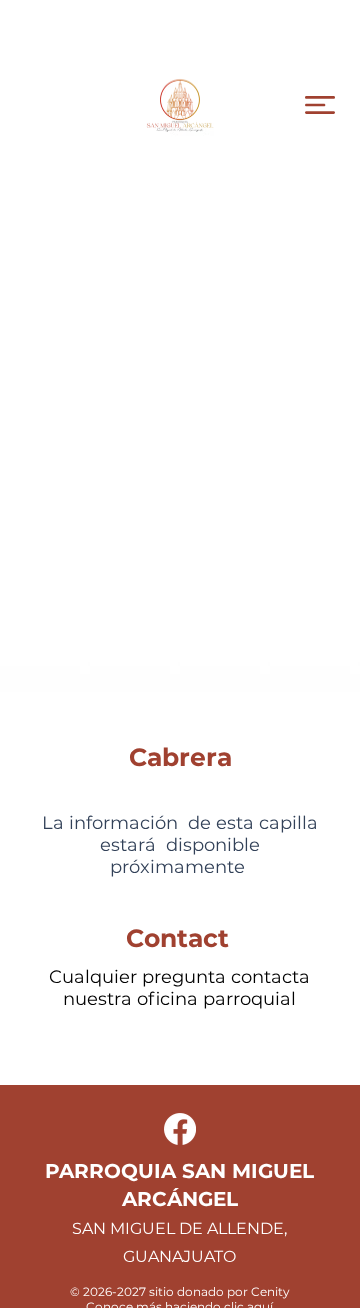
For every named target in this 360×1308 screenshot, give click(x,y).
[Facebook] (180, 1129)
